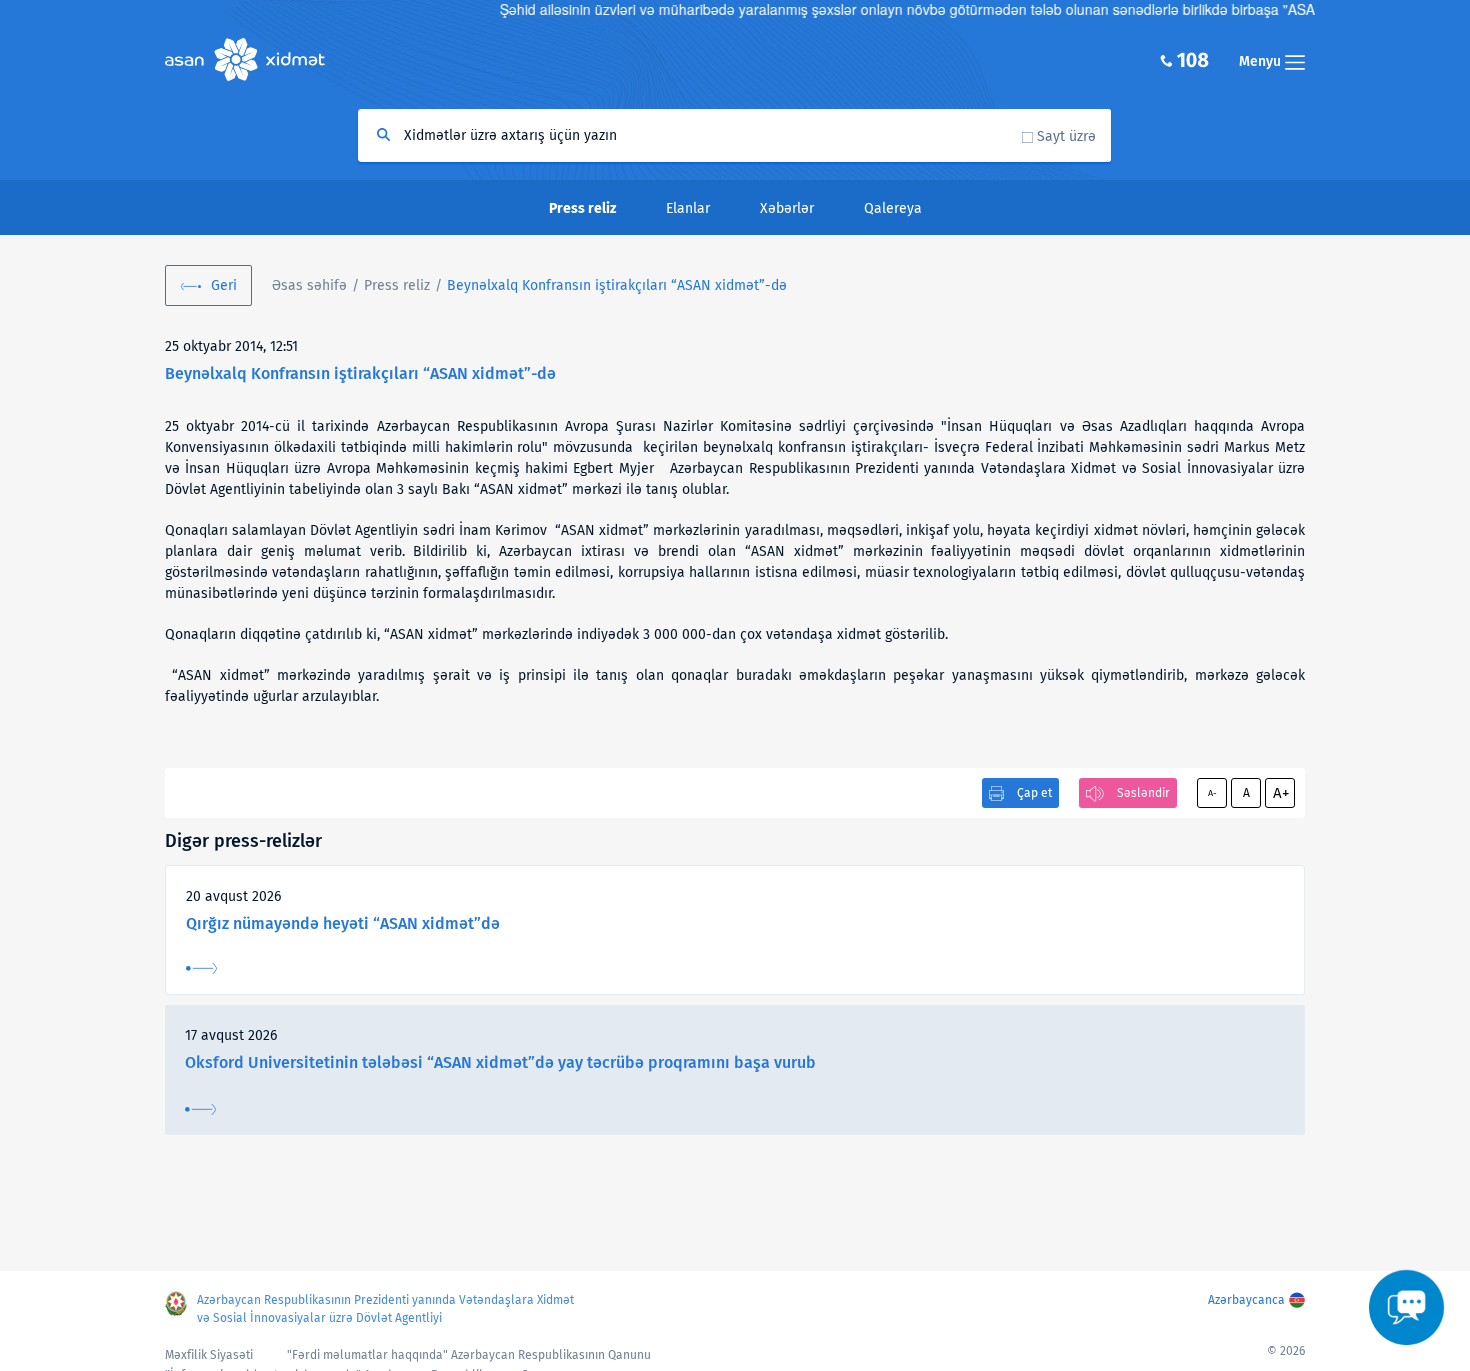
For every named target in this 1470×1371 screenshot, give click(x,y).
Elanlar (688, 208)
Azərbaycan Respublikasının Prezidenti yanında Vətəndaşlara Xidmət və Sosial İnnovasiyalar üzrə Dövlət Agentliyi (385, 1309)
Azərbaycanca (1246, 1300)
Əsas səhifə (309, 285)
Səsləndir (1143, 793)
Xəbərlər (787, 208)
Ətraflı (201, 968)
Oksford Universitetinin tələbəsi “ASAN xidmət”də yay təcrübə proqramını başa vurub (500, 1062)
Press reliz (397, 285)
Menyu (1262, 61)
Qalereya (893, 208)
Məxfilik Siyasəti (209, 1355)
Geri (224, 285)
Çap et (1034, 793)
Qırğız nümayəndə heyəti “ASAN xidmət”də (343, 923)
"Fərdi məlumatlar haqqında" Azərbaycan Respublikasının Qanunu (469, 1355)
